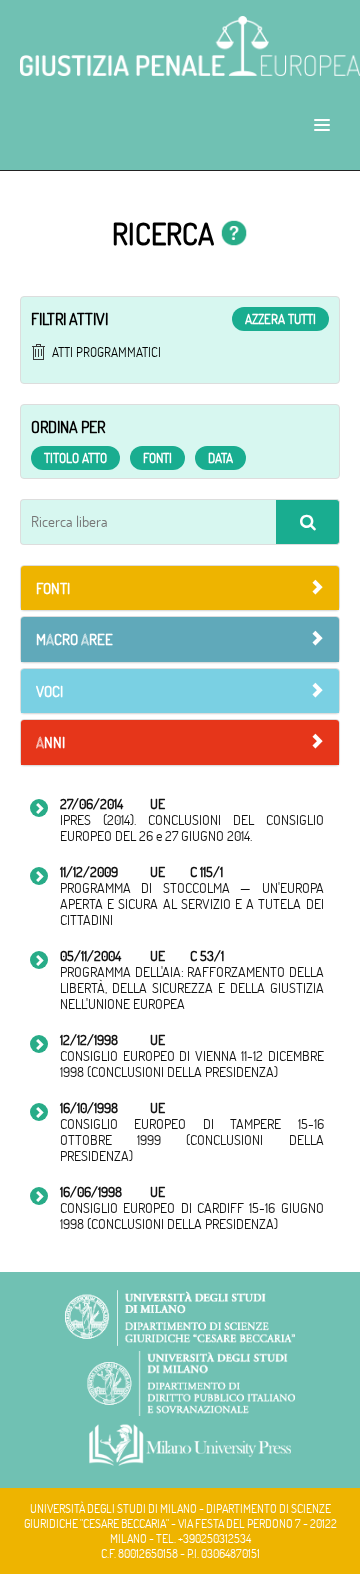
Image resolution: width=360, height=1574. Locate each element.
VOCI (49, 691)
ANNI (50, 742)
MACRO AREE (74, 639)
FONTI (53, 588)
